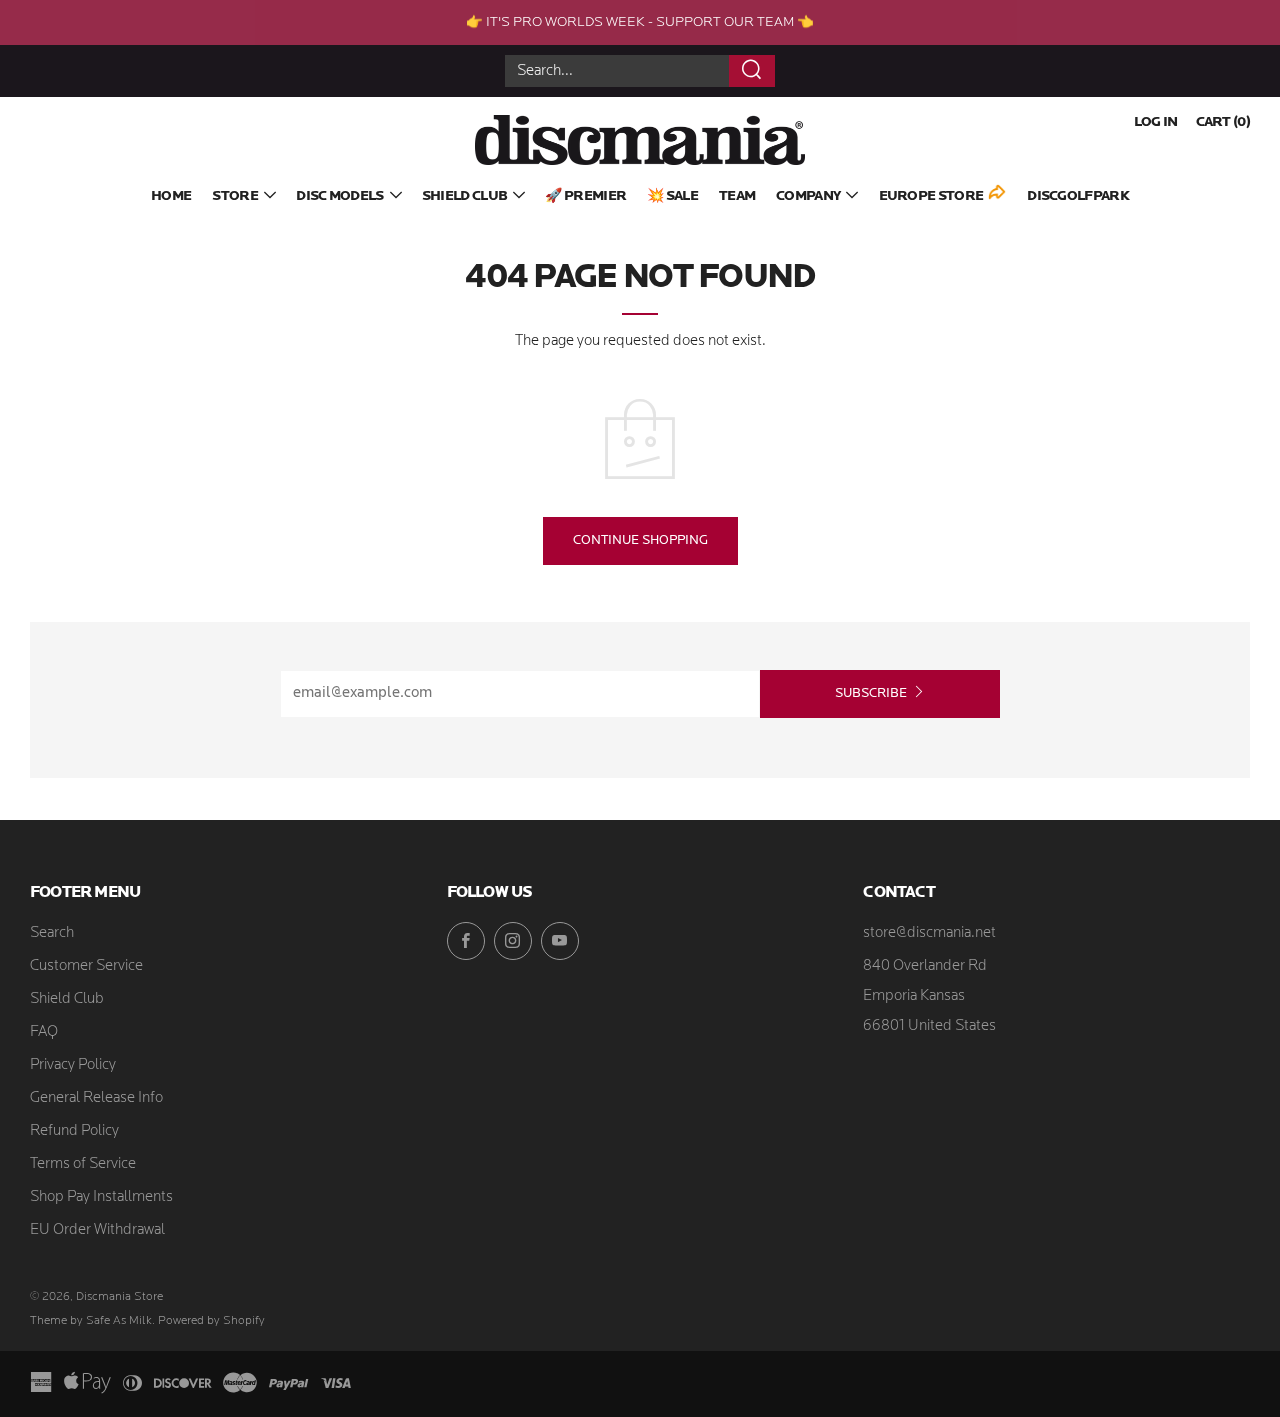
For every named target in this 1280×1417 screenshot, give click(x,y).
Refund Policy (74, 1131)
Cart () (1223, 122)
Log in (1156, 122)
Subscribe (871, 693)
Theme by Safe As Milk (91, 1321)
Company (808, 196)
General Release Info (96, 1098)
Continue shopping (640, 540)
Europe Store (931, 196)
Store (235, 196)
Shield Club (464, 196)
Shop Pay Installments (101, 1197)
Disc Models (339, 196)
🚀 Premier (585, 196)
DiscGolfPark (1078, 196)
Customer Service (86, 966)
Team (737, 196)
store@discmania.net (929, 933)
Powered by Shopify (211, 1321)
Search (52, 933)
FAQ (44, 1032)
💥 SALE (672, 196)
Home (171, 196)
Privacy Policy (73, 1065)
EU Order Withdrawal (97, 1230)
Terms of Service (83, 1164)
